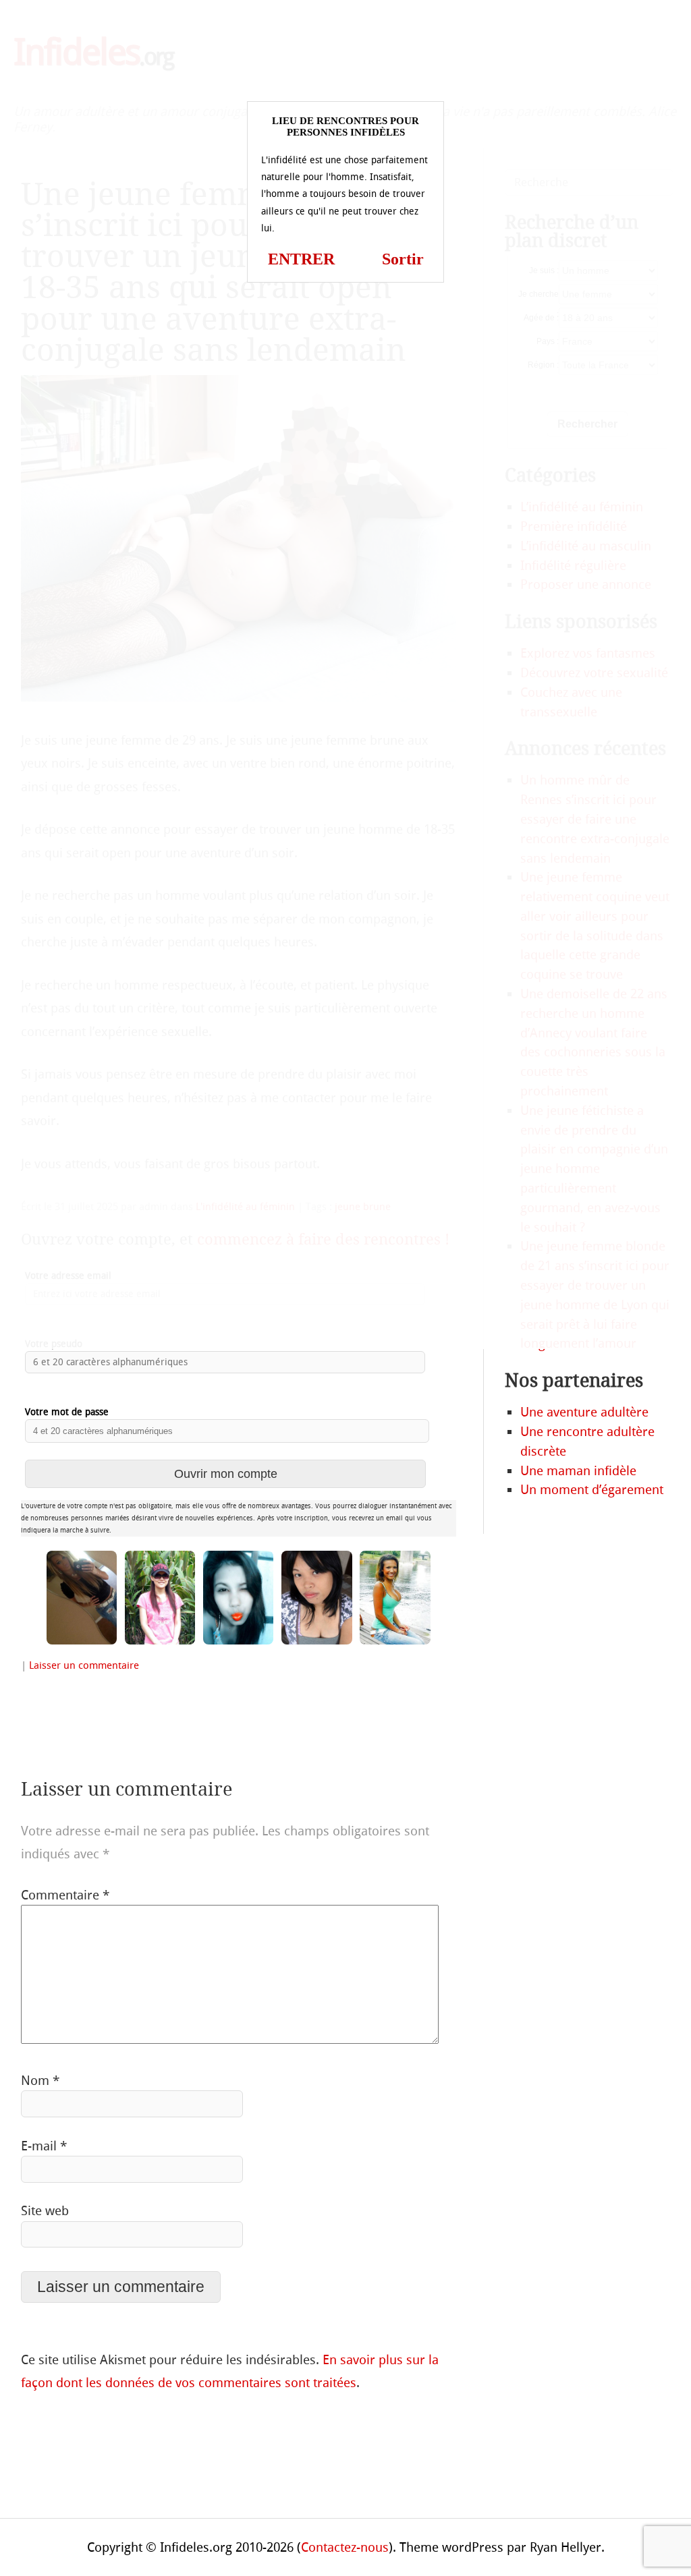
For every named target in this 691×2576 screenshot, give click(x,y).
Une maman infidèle (578, 1471)
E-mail (44, 2146)
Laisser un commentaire (84, 1665)
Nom (40, 2081)
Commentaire (65, 1895)
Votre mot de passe (67, 1412)
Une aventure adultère (584, 1412)
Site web (45, 2211)
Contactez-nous (345, 2547)
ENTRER (301, 259)
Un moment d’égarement (592, 1490)
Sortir (403, 259)
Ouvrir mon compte (226, 1473)
